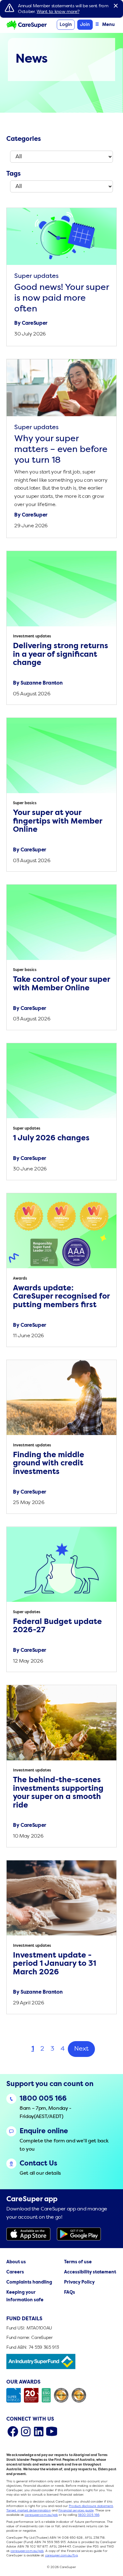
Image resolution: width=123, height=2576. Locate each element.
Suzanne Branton (41, 683)
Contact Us (38, 2164)
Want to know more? (58, 12)
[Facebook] (13, 2431)
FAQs (70, 2293)
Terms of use (78, 2262)
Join (85, 25)
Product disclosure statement (91, 2506)
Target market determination (29, 2510)
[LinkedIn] (39, 2431)
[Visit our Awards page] (61, 2395)
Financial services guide (76, 2510)
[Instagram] (26, 2431)
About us (16, 2262)
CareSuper (35, 323)
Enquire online (44, 2131)
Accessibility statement (90, 2272)
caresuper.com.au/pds (41, 2515)
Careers (15, 2272)
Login (66, 25)
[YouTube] (52, 2431)
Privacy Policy (79, 2282)
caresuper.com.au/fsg (61, 2555)
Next (81, 2049)
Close (116, 6)
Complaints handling (29, 2282)
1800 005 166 (43, 2099)
